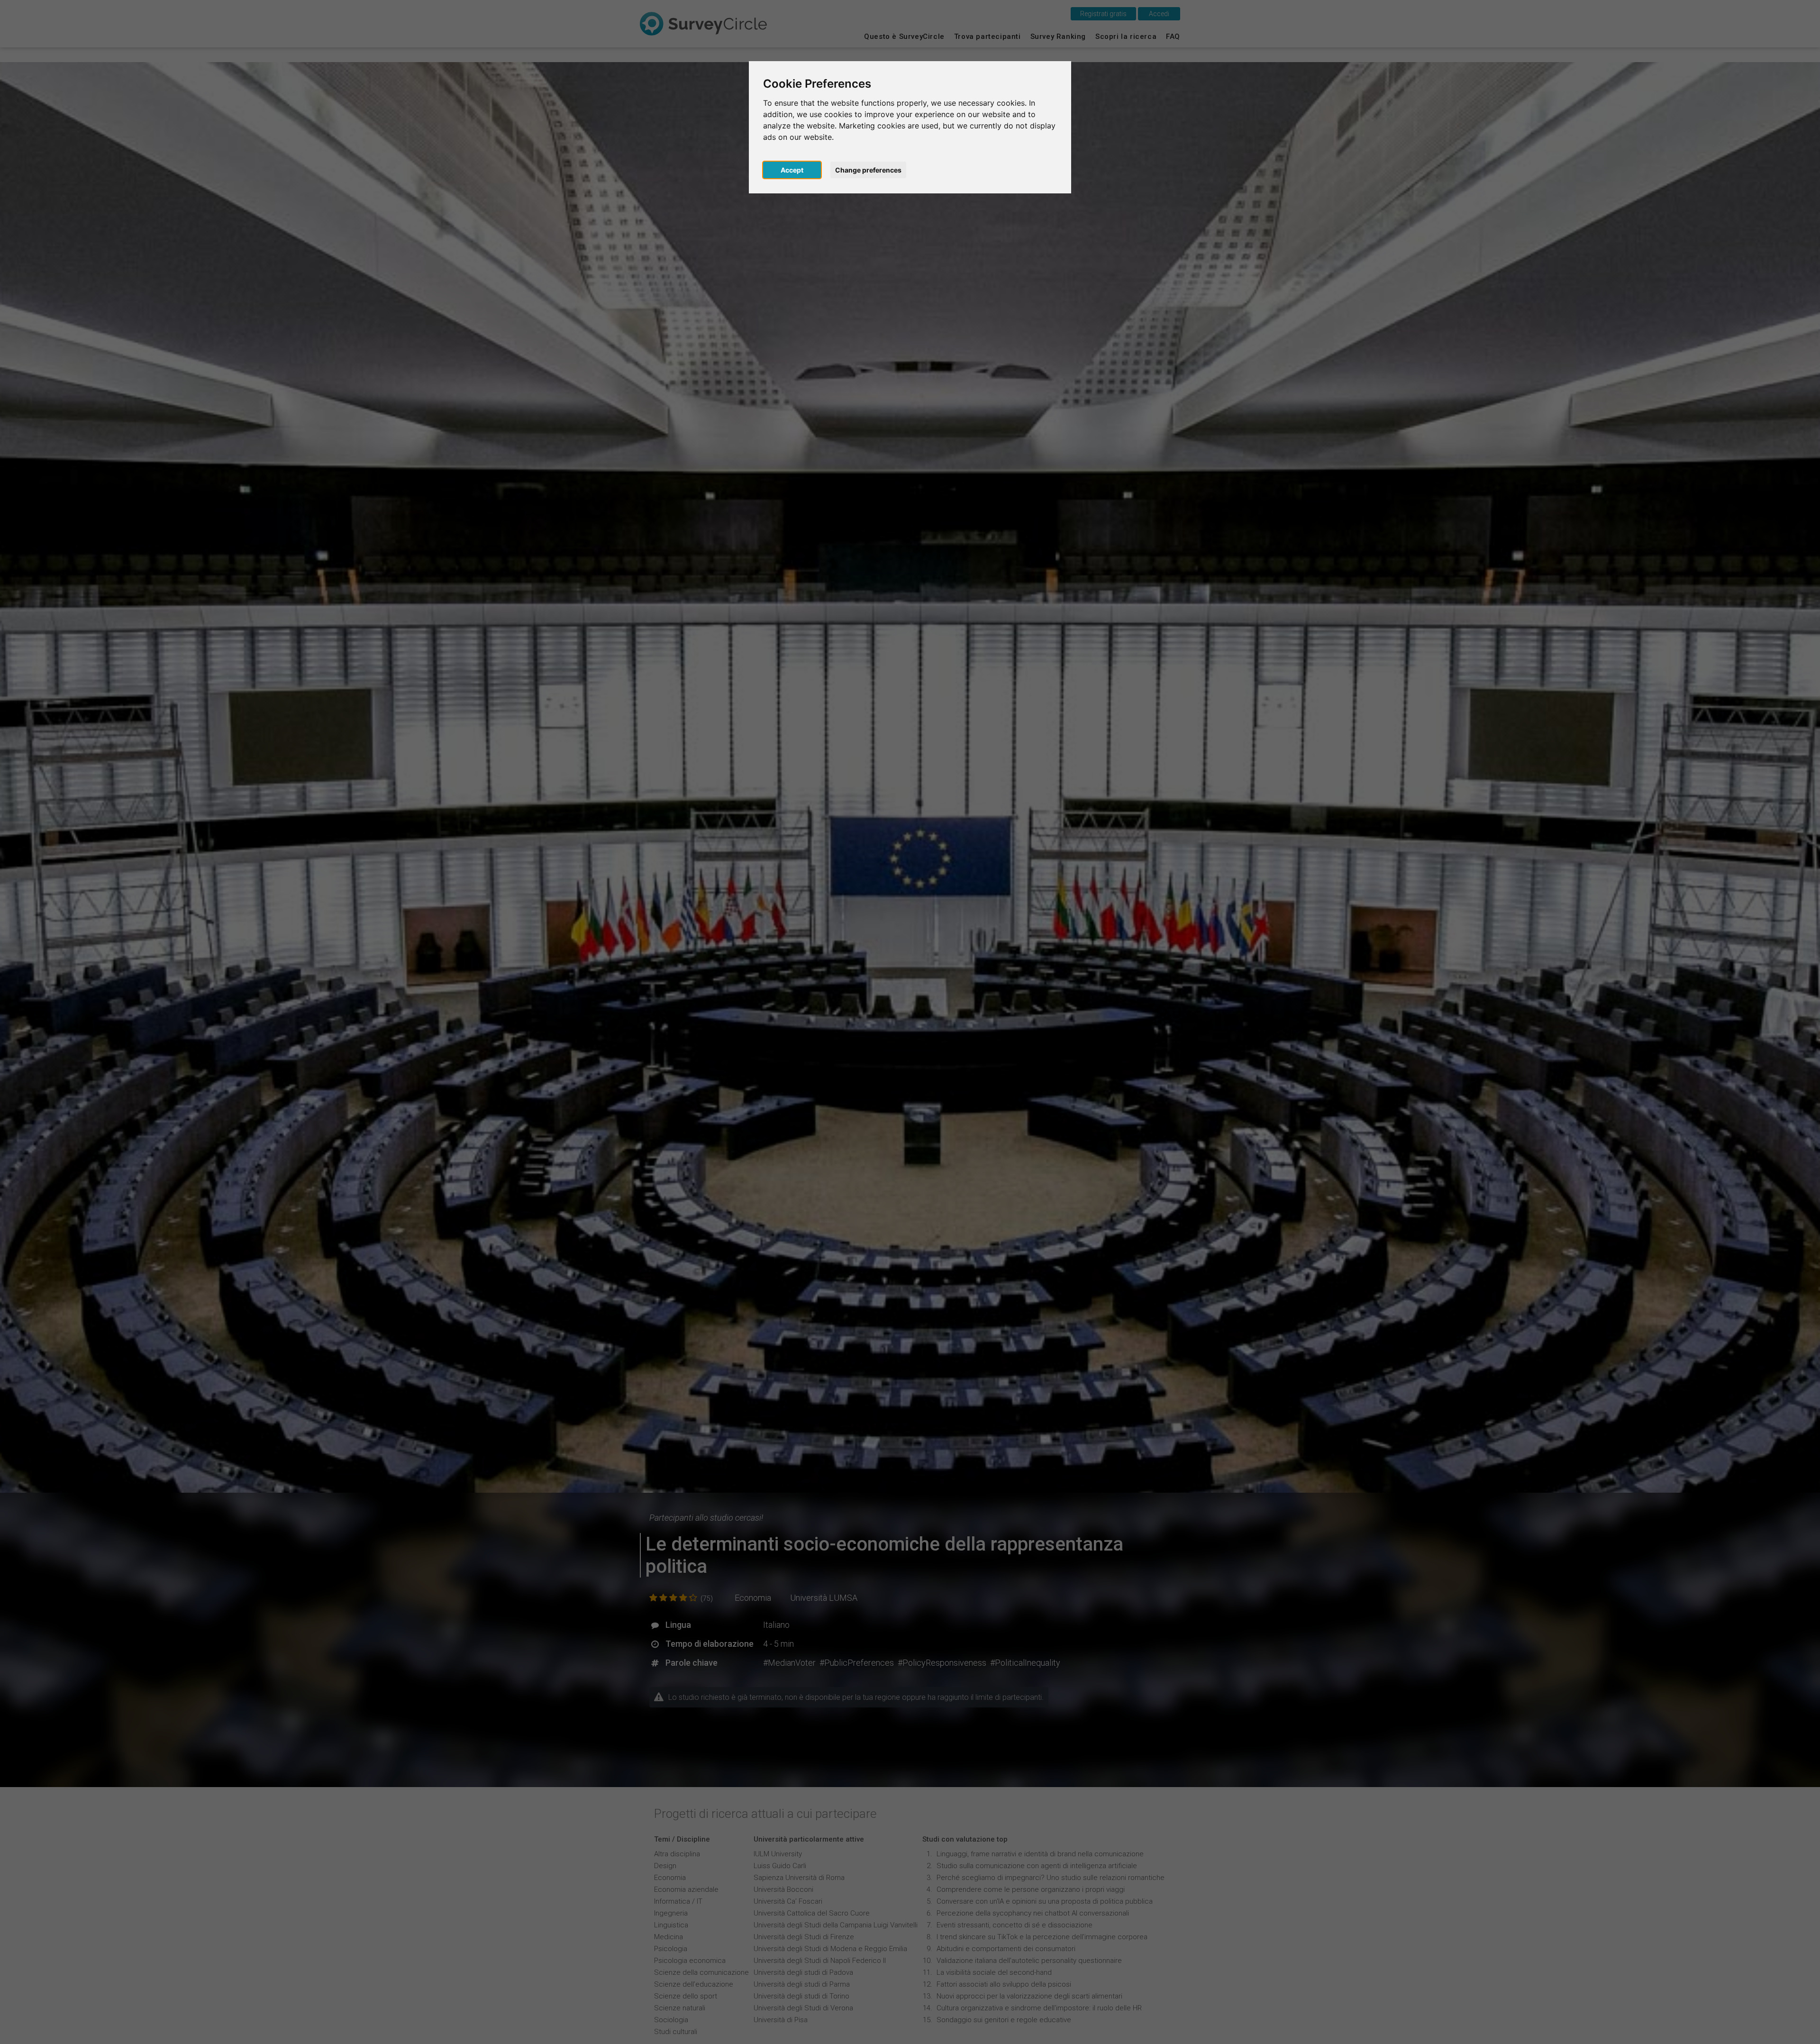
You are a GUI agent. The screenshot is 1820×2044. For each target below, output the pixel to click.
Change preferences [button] (868, 170)
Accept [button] (792, 170)
